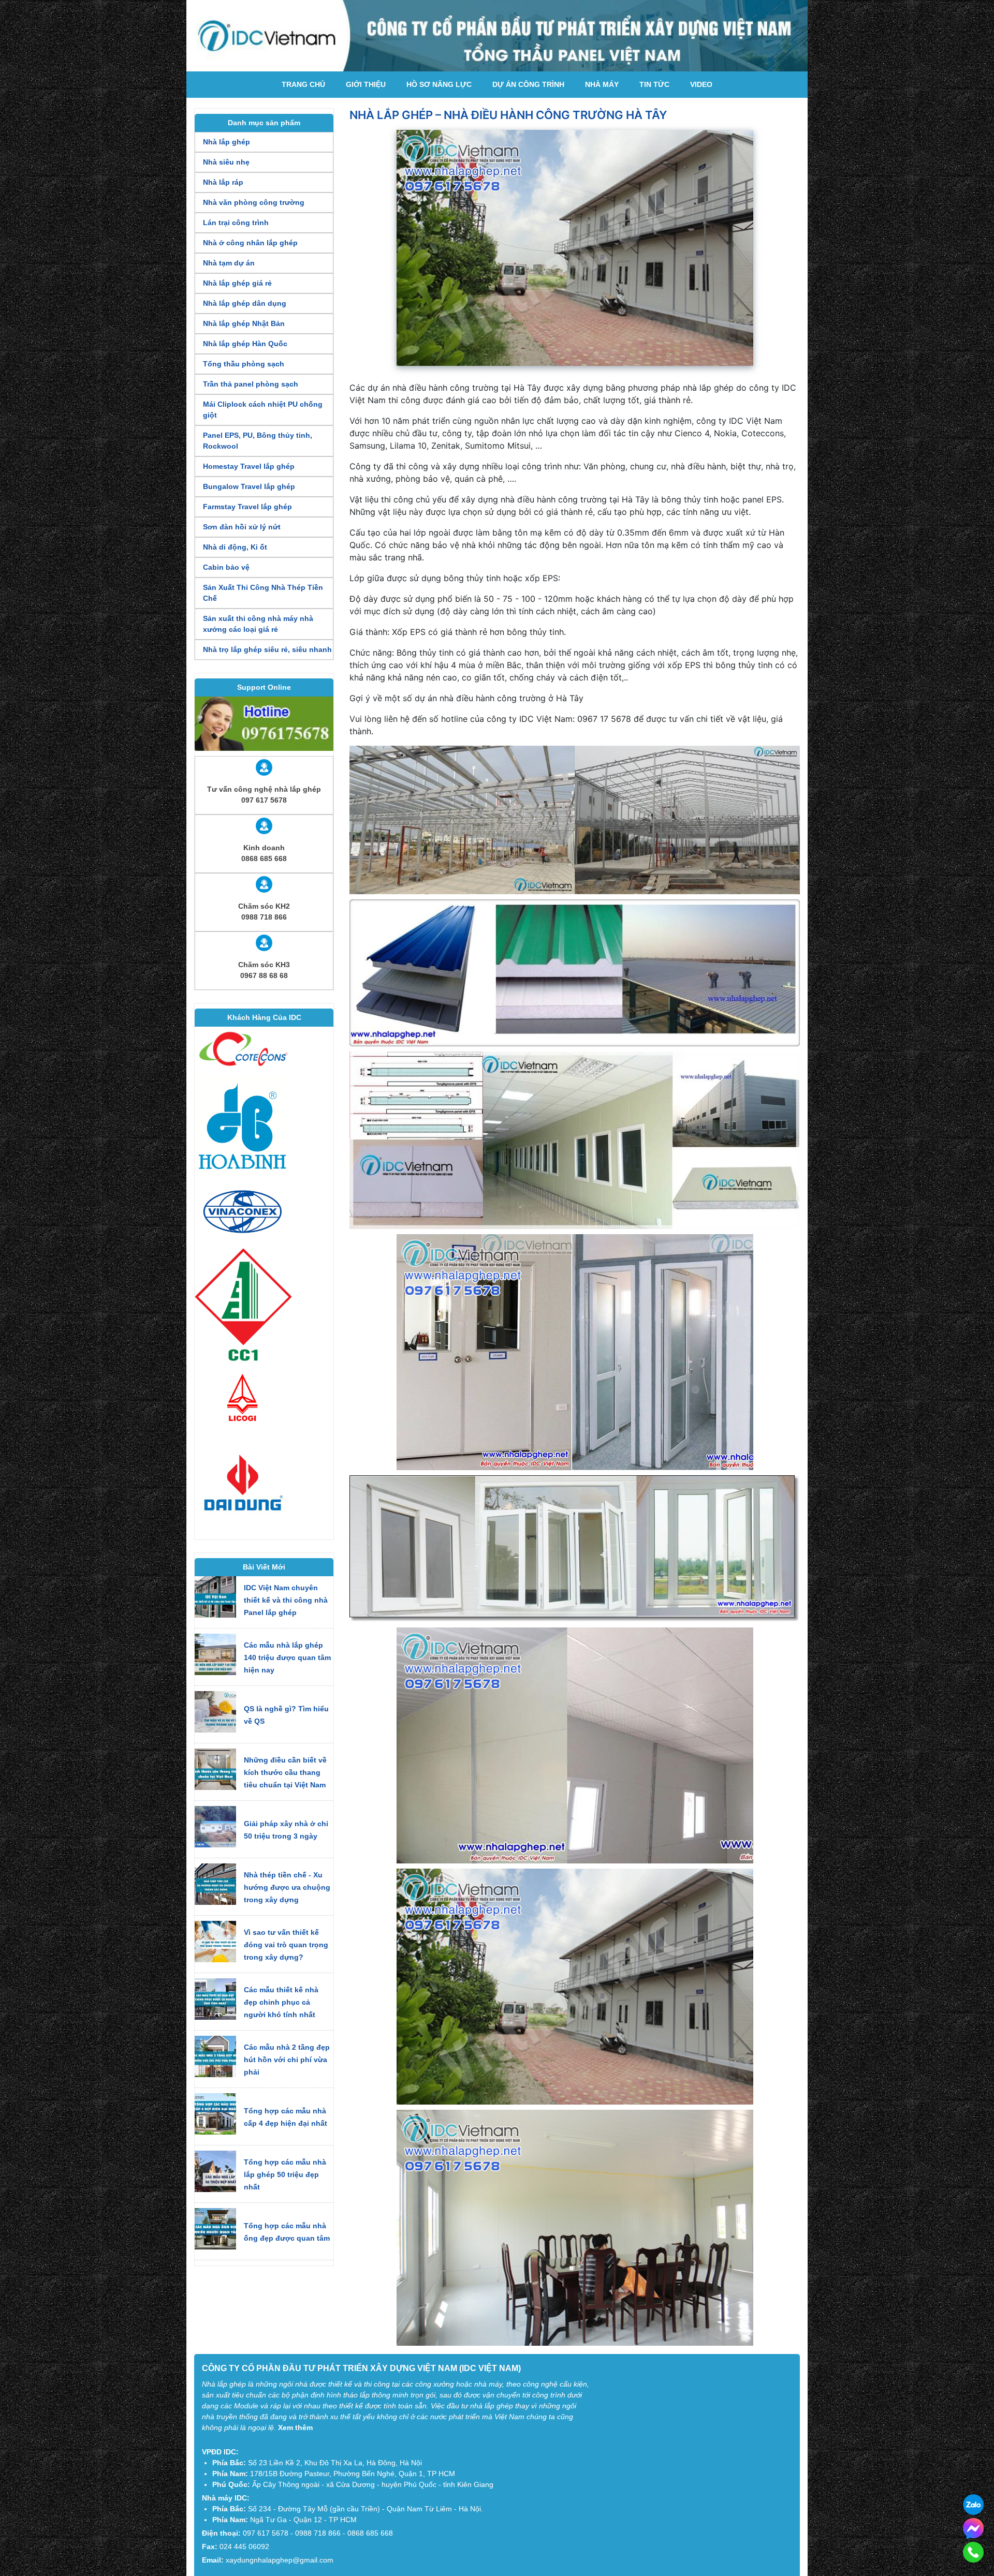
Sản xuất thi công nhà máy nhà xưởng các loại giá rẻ (258, 624)
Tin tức (654, 84)
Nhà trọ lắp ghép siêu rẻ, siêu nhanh (267, 649)
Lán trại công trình (236, 223)
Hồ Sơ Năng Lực (439, 84)
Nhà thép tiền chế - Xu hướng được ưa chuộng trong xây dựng (287, 1887)
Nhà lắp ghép (226, 142)
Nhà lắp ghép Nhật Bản (244, 323)
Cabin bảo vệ (226, 567)
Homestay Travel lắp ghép (249, 466)
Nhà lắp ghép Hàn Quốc (245, 344)
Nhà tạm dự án (229, 263)
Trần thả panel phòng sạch (251, 384)
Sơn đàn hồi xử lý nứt (242, 527)
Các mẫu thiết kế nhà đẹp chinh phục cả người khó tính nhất (281, 2002)
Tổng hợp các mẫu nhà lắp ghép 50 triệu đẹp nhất (285, 2174)
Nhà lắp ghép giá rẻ (237, 283)
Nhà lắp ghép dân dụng (245, 303)
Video (701, 84)
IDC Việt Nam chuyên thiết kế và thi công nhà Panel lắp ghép (286, 1600)
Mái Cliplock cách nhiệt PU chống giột (263, 410)
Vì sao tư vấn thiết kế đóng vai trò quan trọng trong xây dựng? (286, 1945)
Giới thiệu (366, 84)
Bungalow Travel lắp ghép (249, 486)
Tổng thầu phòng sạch (244, 364)
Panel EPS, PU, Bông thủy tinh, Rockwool (258, 441)
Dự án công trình (528, 84)
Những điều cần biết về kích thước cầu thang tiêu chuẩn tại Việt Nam (285, 1772)
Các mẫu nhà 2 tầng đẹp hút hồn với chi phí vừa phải (287, 2060)
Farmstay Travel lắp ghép (247, 507)
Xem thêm (295, 2427)
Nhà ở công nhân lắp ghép (250, 243)
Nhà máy (602, 84)
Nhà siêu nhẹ (226, 162)
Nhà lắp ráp (223, 182)
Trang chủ (303, 84)
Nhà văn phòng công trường (254, 202)
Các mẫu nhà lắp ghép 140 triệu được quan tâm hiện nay (287, 1657)
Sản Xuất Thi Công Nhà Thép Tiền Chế (263, 593)
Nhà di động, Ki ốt (235, 547)
